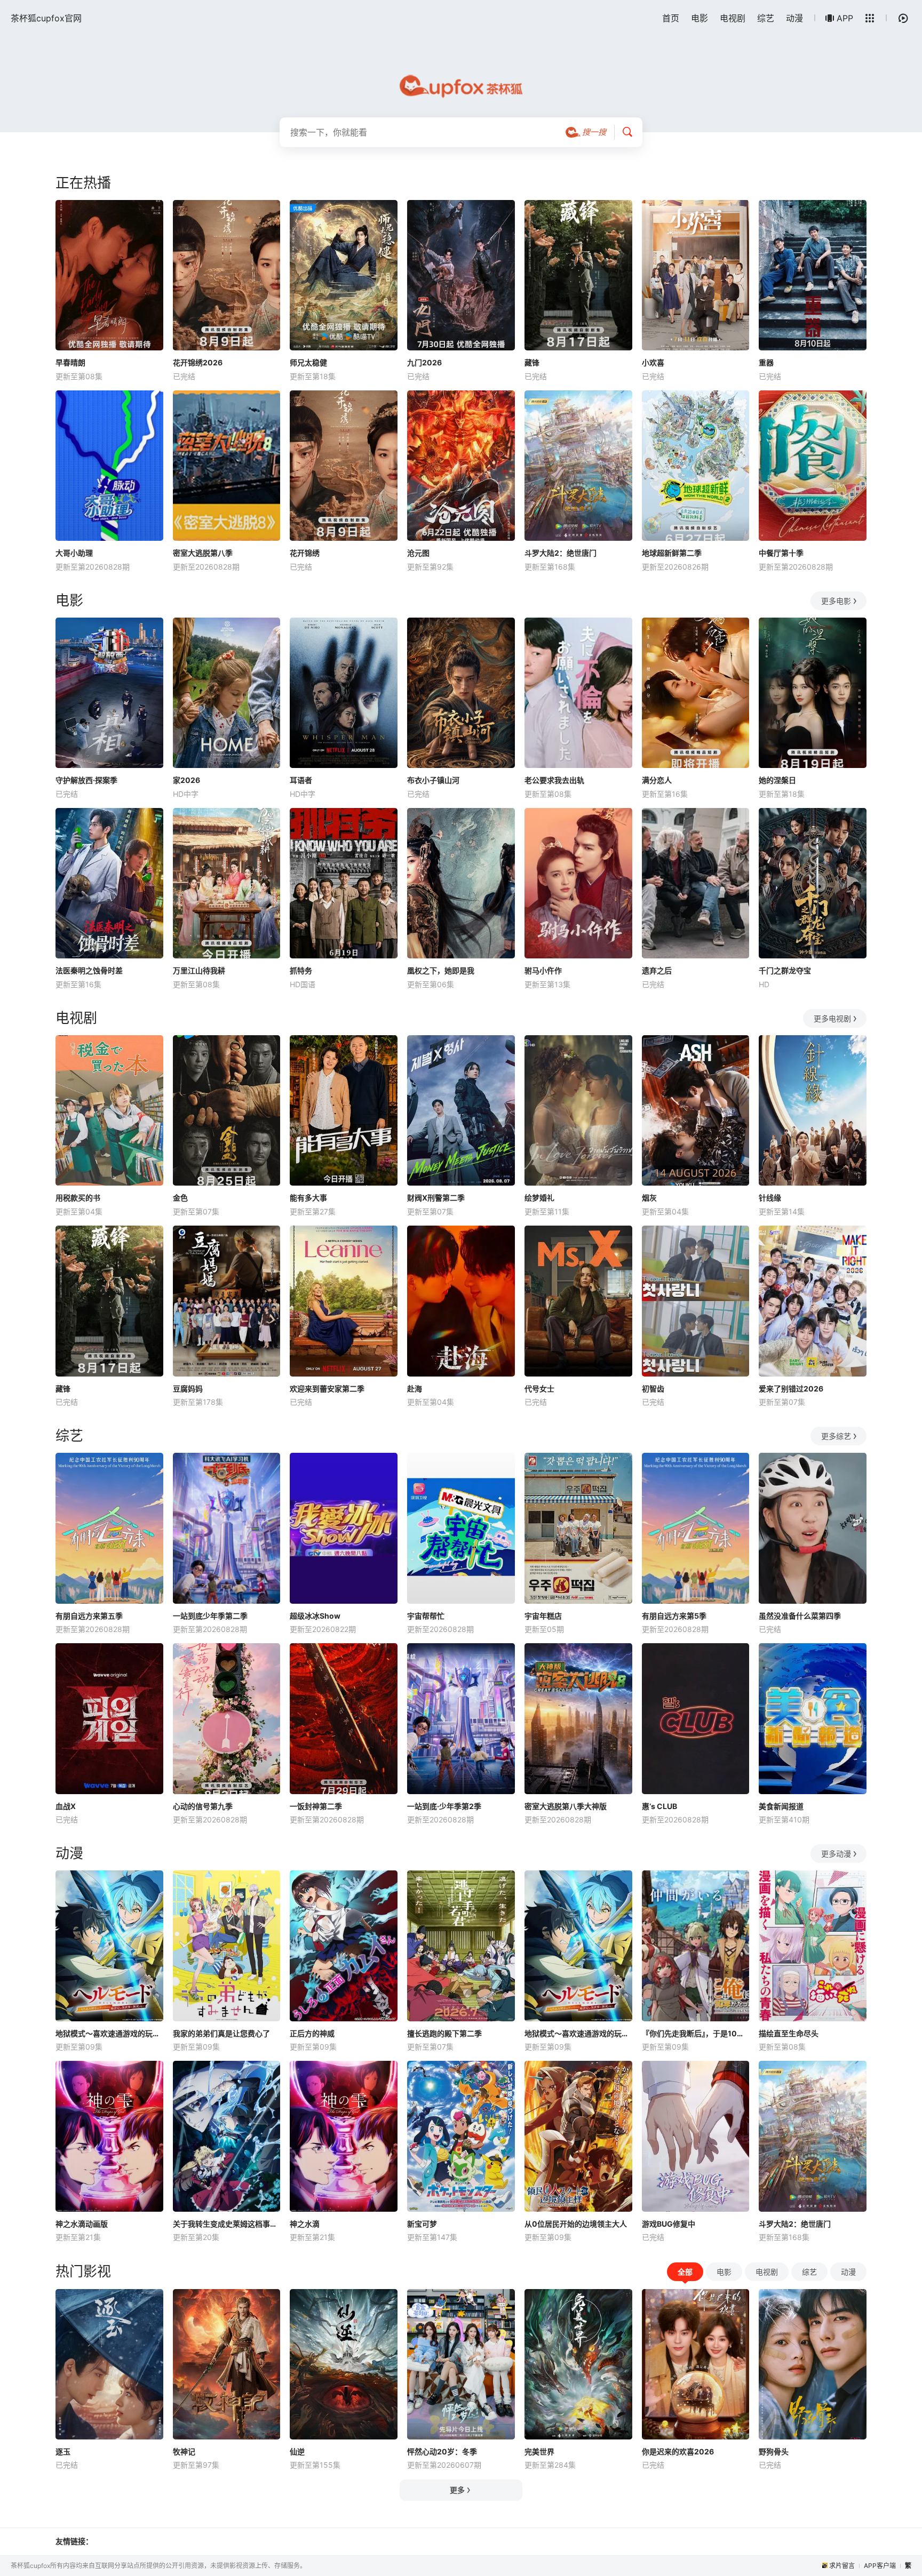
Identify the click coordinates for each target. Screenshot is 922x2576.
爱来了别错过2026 (791, 1389)
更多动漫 (836, 1854)
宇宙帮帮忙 (426, 1616)
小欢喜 (653, 362)
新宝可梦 (422, 2224)
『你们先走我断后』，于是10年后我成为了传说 (696, 2033)
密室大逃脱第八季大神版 (566, 1806)
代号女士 (539, 1389)
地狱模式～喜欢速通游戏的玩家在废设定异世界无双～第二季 (109, 2033)
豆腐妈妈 (188, 1389)
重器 (766, 362)
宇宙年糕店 (543, 1616)
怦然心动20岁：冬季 (442, 2451)
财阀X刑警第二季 (436, 1198)
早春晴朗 (70, 362)
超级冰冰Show (315, 1616)
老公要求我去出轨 (554, 780)
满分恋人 (657, 780)
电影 (700, 18)
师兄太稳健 (308, 362)
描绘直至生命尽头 (789, 2033)
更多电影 (836, 601)
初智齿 (653, 1389)
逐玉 (63, 2451)
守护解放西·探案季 (86, 780)
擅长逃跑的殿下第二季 (444, 2033)
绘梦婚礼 (539, 1198)
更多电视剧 (832, 1018)
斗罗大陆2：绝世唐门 (561, 553)
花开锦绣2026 (198, 362)
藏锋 (532, 362)
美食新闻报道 (781, 1806)
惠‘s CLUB (659, 1806)
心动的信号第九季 (203, 1806)
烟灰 (649, 1198)
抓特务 (301, 970)
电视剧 (733, 18)
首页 (671, 18)
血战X (66, 1806)
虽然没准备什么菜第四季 (800, 1616)
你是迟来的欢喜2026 (678, 2451)
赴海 (415, 1389)
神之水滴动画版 (82, 2224)
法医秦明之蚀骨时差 (89, 970)
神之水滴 (305, 2224)
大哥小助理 (74, 553)
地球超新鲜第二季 (672, 553)
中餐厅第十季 (781, 553)
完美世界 (539, 2451)
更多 (457, 2490)
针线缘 (770, 1198)
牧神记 (184, 2451)
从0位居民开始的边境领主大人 (576, 2224)
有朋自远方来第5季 (674, 1616)
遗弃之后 (657, 970)
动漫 (794, 18)
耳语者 (301, 780)
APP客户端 (880, 2566)
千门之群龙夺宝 (785, 970)
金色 (180, 1198)
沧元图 (418, 553)
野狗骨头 (774, 2451)
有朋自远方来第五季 (89, 1616)
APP (845, 18)
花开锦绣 (305, 553)
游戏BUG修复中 (669, 2224)
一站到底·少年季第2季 (444, 1806)
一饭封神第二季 (316, 1806)
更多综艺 (836, 1436)
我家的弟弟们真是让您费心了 (221, 2033)
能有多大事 (308, 1198)
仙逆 (297, 2451)
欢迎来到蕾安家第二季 (327, 1389)
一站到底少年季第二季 (210, 1616)
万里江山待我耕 (199, 970)
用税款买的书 (78, 1198)
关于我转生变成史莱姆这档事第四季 (227, 2224)
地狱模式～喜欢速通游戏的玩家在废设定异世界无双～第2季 (578, 2033)
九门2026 (424, 362)
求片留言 (842, 2566)
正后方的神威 (312, 2033)
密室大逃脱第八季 (203, 553)
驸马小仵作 (543, 970)
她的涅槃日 (777, 780)
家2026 (186, 780)
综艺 (766, 18)
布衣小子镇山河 (433, 780)
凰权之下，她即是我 (441, 970)
